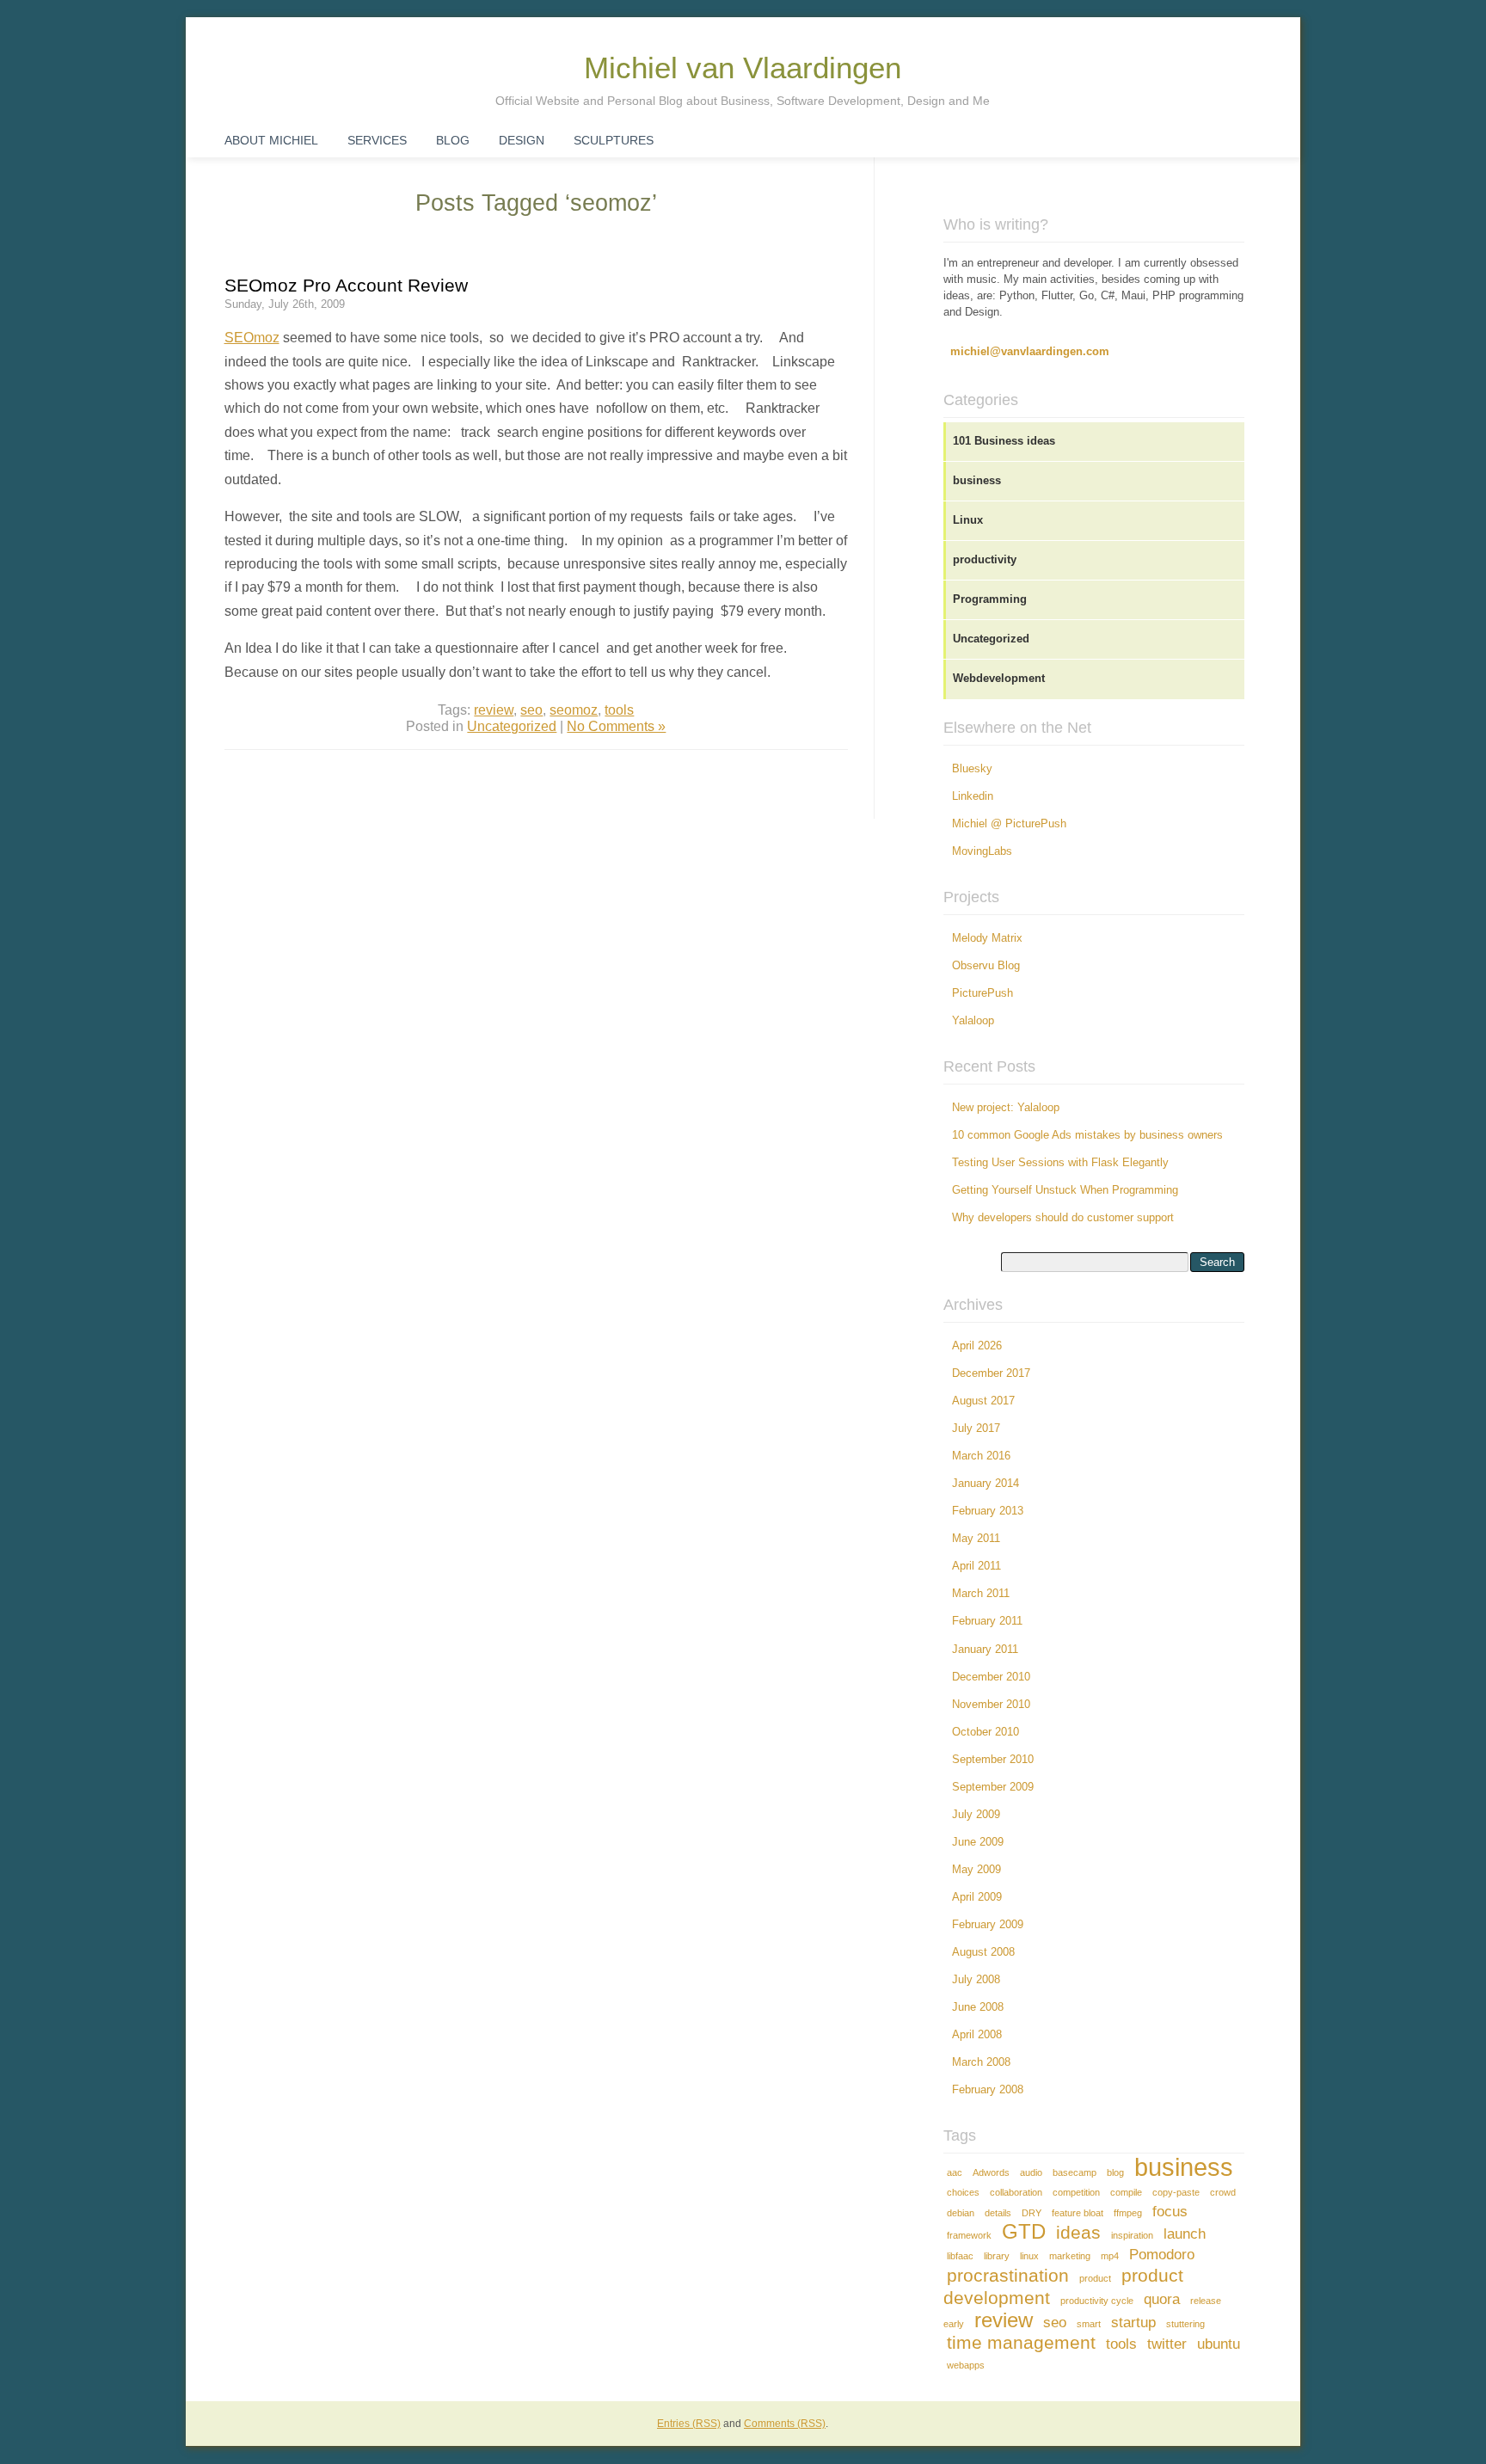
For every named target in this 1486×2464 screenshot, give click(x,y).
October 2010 (986, 1732)
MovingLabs (982, 851)
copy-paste (1176, 2192)
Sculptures (614, 140)
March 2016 (981, 1456)
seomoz (574, 710)
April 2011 (976, 1566)
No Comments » (616, 726)
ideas (1078, 2232)
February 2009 (988, 1925)
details (998, 2213)
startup (1133, 2323)
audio (1031, 2172)
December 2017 (991, 1373)
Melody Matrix (987, 938)
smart (1089, 2324)
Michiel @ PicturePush (1009, 824)
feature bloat (1078, 2213)
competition (1076, 2192)
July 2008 (976, 1980)
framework (969, 2235)
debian (961, 2213)
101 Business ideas (1004, 441)
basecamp (1075, 2172)
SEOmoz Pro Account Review (346, 285)
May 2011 (976, 1539)
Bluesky (972, 769)
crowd (1223, 2192)
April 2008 (977, 2035)
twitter (1167, 2344)
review (494, 710)
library (997, 2256)
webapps (966, 2365)
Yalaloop (973, 1021)
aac (955, 2172)
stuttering (1185, 2324)
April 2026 (977, 1346)
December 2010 (991, 1677)
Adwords (991, 2172)
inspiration (1132, 2235)
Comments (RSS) (785, 2424)
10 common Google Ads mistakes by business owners (1087, 1135)
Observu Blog (986, 966)
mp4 (1110, 2256)
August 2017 (983, 1401)
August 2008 (983, 1952)
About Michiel (271, 140)
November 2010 (991, 1705)
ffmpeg (1128, 2213)
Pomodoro (1162, 2255)
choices (963, 2192)
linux (1029, 2256)
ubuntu (1219, 2344)
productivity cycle (1097, 2301)
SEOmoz (252, 337)
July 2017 (976, 1429)
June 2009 (978, 1842)
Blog (453, 140)
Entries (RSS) (689, 2424)
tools (619, 710)
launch (1185, 2234)
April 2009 (977, 1897)
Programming (990, 599)
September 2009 (993, 1787)
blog (1115, 2172)
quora (1162, 2299)
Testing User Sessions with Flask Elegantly (1060, 1163)
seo (531, 710)
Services (377, 140)
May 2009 (976, 1870)
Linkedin (973, 796)
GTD (1024, 2231)
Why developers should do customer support (1063, 1218)
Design (522, 140)
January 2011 (985, 1650)
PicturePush (982, 993)
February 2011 (987, 1621)
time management (1021, 2342)
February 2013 (988, 1511)
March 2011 (981, 1594)
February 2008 (988, 2090)
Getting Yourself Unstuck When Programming (1065, 1190)
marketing (1070, 2256)
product (1095, 2278)
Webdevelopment (999, 679)
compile (1126, 2192)
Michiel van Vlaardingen (743, 68)
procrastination (1008, 2275)
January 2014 (986, 1484)
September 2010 (993, 1760)
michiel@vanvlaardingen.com (1030, 352)
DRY (1032, 2213)
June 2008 (978, 2007)
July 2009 (976, 1815)
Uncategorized (512, 726)
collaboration (1016, 2192)
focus (1170, 2212)
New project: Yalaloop (1006, 1108)
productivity (985, 560)
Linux (968, 520)
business (977, 481)
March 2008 (981, 2062)
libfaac (960, 2256)
